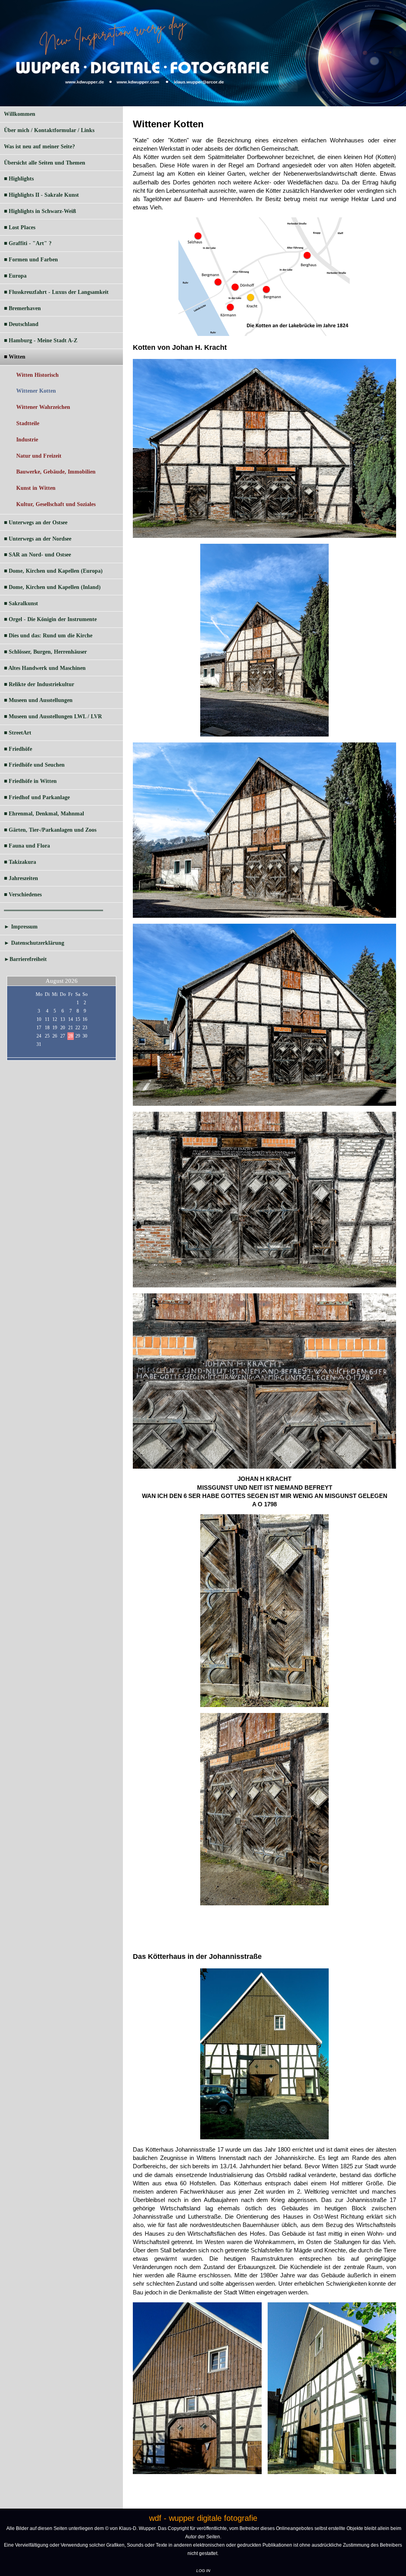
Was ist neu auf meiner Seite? (39, 147)
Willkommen (20, 114)
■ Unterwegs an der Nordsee (38, 539)
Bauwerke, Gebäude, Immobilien (56, 472)
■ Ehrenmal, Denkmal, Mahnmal (44, 814)
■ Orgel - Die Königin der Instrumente (50, 619)
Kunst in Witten (36, 488)
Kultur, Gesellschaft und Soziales (56, 504)
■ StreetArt (18, 733)
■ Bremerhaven (22, 308)
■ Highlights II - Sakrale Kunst (41, 195)
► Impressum (21, 927)
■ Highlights (19, 179)
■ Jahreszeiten (21, 878)
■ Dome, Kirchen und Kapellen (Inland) (52, 587)
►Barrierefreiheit (25, 959)
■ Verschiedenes (23, 895)
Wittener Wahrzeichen (43, 407)
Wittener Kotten (36, 391)
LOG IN (203, 2571)
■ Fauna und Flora (27, 846)
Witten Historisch (37, 375)
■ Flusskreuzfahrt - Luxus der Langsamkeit (56, 292)
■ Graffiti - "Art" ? (28, 243)
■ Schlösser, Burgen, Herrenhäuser (45, 652)
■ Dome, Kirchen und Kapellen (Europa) (53, 571)
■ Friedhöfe (18, 749)
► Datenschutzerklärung (34, 943)
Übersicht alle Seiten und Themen (45, 163)
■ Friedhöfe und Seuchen (34, 765)
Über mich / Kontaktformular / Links (49, 130)
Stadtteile (28, 423)
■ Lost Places (20, 227)
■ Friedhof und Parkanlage (37, 797)
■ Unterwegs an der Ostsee (36, 523)
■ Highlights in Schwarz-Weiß (40, 211)
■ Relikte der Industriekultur (39, 684)
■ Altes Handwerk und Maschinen (45, 668)
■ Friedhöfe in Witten (30, 781)
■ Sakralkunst (21, 603)
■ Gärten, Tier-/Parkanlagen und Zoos (50, 830)
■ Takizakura (20, 862)
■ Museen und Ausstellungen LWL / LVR (53, 716)
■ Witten (15, 357)
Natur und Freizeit (39, 456)
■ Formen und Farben (31, 260)
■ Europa (15, 276)
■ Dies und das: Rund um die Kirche (48, 636)
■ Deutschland (21, 324)
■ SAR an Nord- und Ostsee (37, 555)
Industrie (27, 440)
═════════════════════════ (54, 910)
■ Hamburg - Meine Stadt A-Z (41, 340)
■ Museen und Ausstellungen (38, 700)
